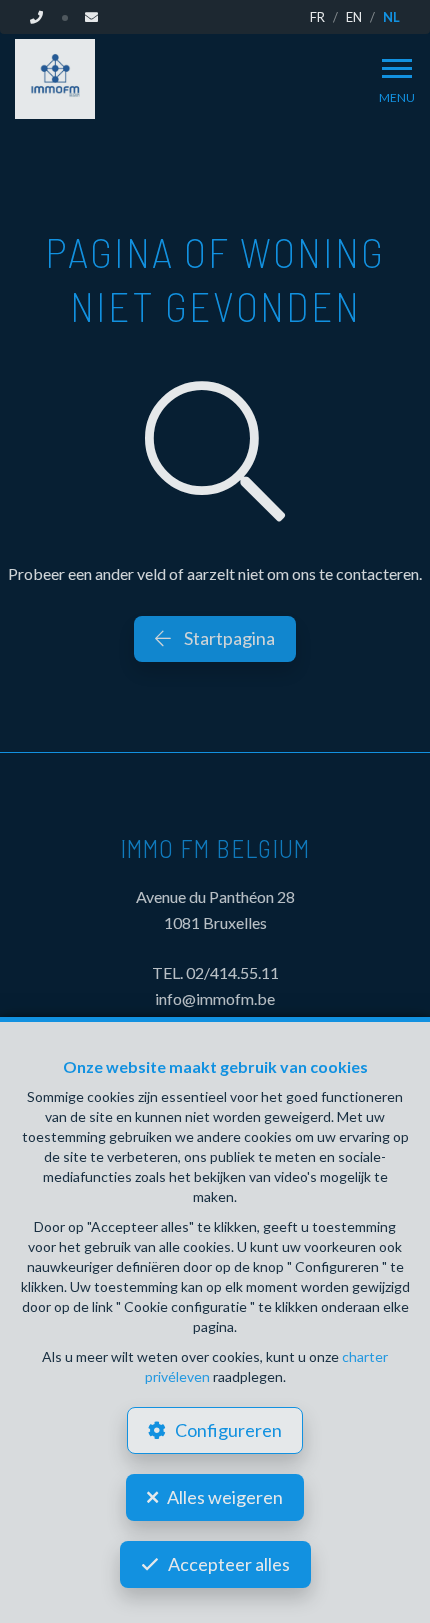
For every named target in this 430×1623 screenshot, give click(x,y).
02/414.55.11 (232, 972)
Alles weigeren (225, 1497)
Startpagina (228, 638)
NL (391, 17)
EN (354, 17)
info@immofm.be (215, 998)
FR (317, 17)
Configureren (228, 1430)
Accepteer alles (229, 1564)
